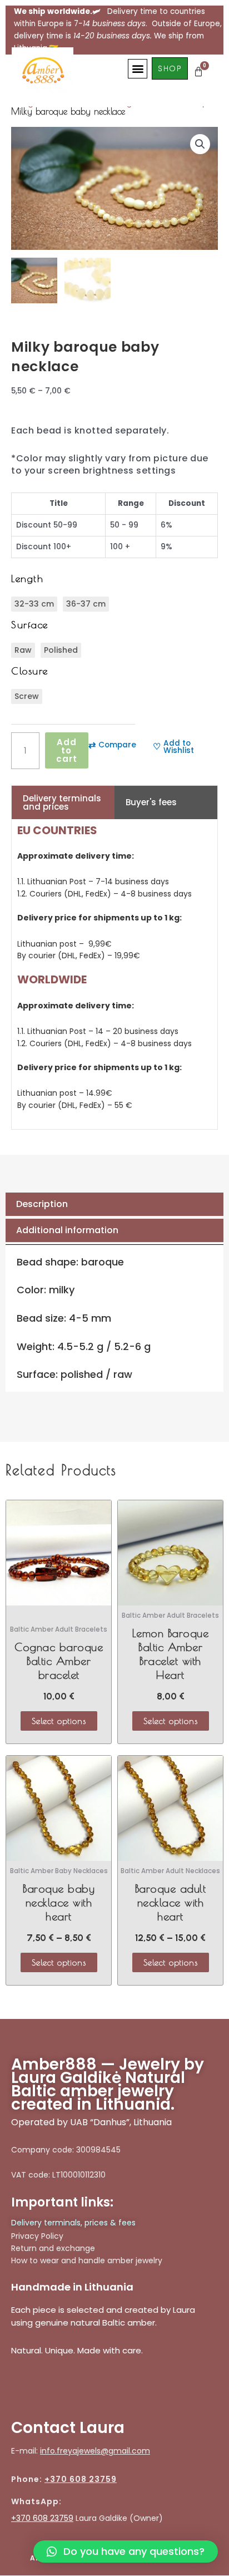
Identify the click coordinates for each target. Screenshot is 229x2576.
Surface (30, 625)
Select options (59, 1721)
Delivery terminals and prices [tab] (62, 802)
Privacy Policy (37, 2236)
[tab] (114, 1204)
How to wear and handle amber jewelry (87, 2260)
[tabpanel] (114, 974)
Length (27, 578)
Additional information (67, 1230)
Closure (30, 671)
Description (42, 1204)
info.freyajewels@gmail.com (95, 2451)
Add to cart (67, 750)
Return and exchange (53, 2248)
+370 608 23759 (81, 2479)
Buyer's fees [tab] (151, 802)
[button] (138, 69)
